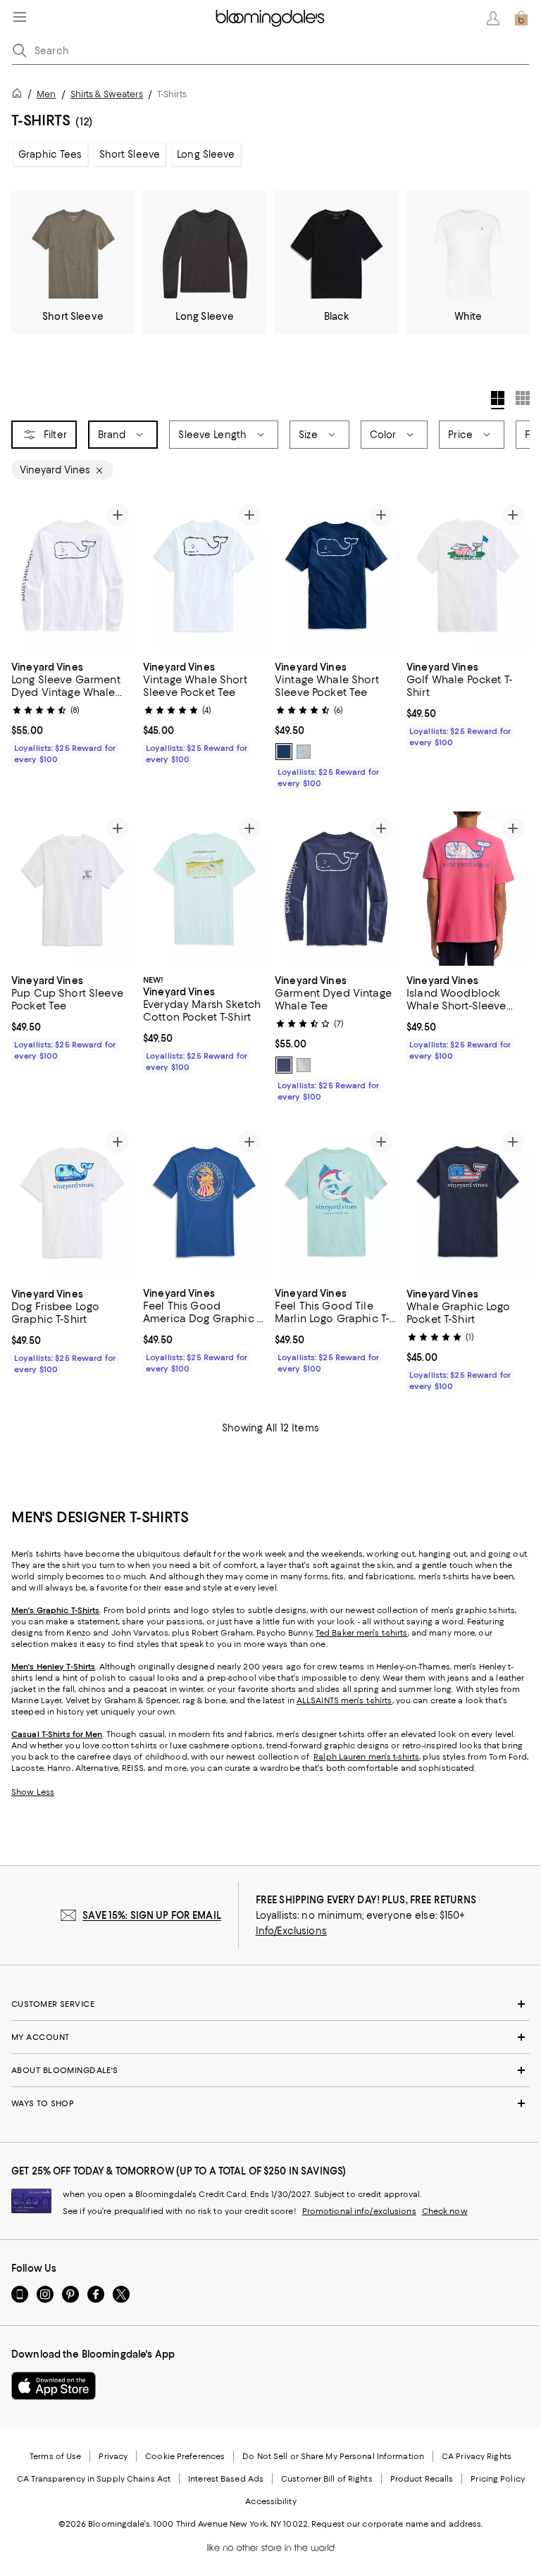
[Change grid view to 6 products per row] (523, 398)
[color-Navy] (284, 1065)
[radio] (284, 752)
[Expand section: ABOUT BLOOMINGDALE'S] (270, 2070)
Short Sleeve (130, 154)
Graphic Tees (50, 154)
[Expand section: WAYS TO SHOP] (270, 2103)
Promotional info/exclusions (359, 2211)
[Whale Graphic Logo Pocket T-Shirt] (468, 1202)
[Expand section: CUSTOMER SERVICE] (270, 2004)
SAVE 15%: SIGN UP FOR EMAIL (152, 1915)
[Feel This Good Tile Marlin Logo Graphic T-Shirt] (336, 1202)
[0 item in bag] (521, 18)
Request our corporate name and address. (397, 2524)
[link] (73, 711)
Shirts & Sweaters (107, 94)
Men (46, 94)
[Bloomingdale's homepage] (20, 95)
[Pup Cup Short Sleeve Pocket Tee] (73, 889)
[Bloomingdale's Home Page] (270, 18)
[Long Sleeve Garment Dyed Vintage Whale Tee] (73, 575)
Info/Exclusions (291, 1931)
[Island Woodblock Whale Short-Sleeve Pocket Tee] (468, 889)
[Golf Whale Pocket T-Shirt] (468, 575)
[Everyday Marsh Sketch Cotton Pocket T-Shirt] (205, 889)
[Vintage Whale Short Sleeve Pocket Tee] (205, 575)
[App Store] (54, 2386)
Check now (445, 2211)
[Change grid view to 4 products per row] (498, 400)
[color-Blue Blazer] (284, 752)
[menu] (20, 17)
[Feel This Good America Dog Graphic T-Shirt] (205, 1202)
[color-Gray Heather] (304, 752)
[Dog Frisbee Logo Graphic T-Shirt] (73, 1202)
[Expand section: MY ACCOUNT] (270, 2037)
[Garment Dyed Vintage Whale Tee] (336, 889)
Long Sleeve (206, 154)
